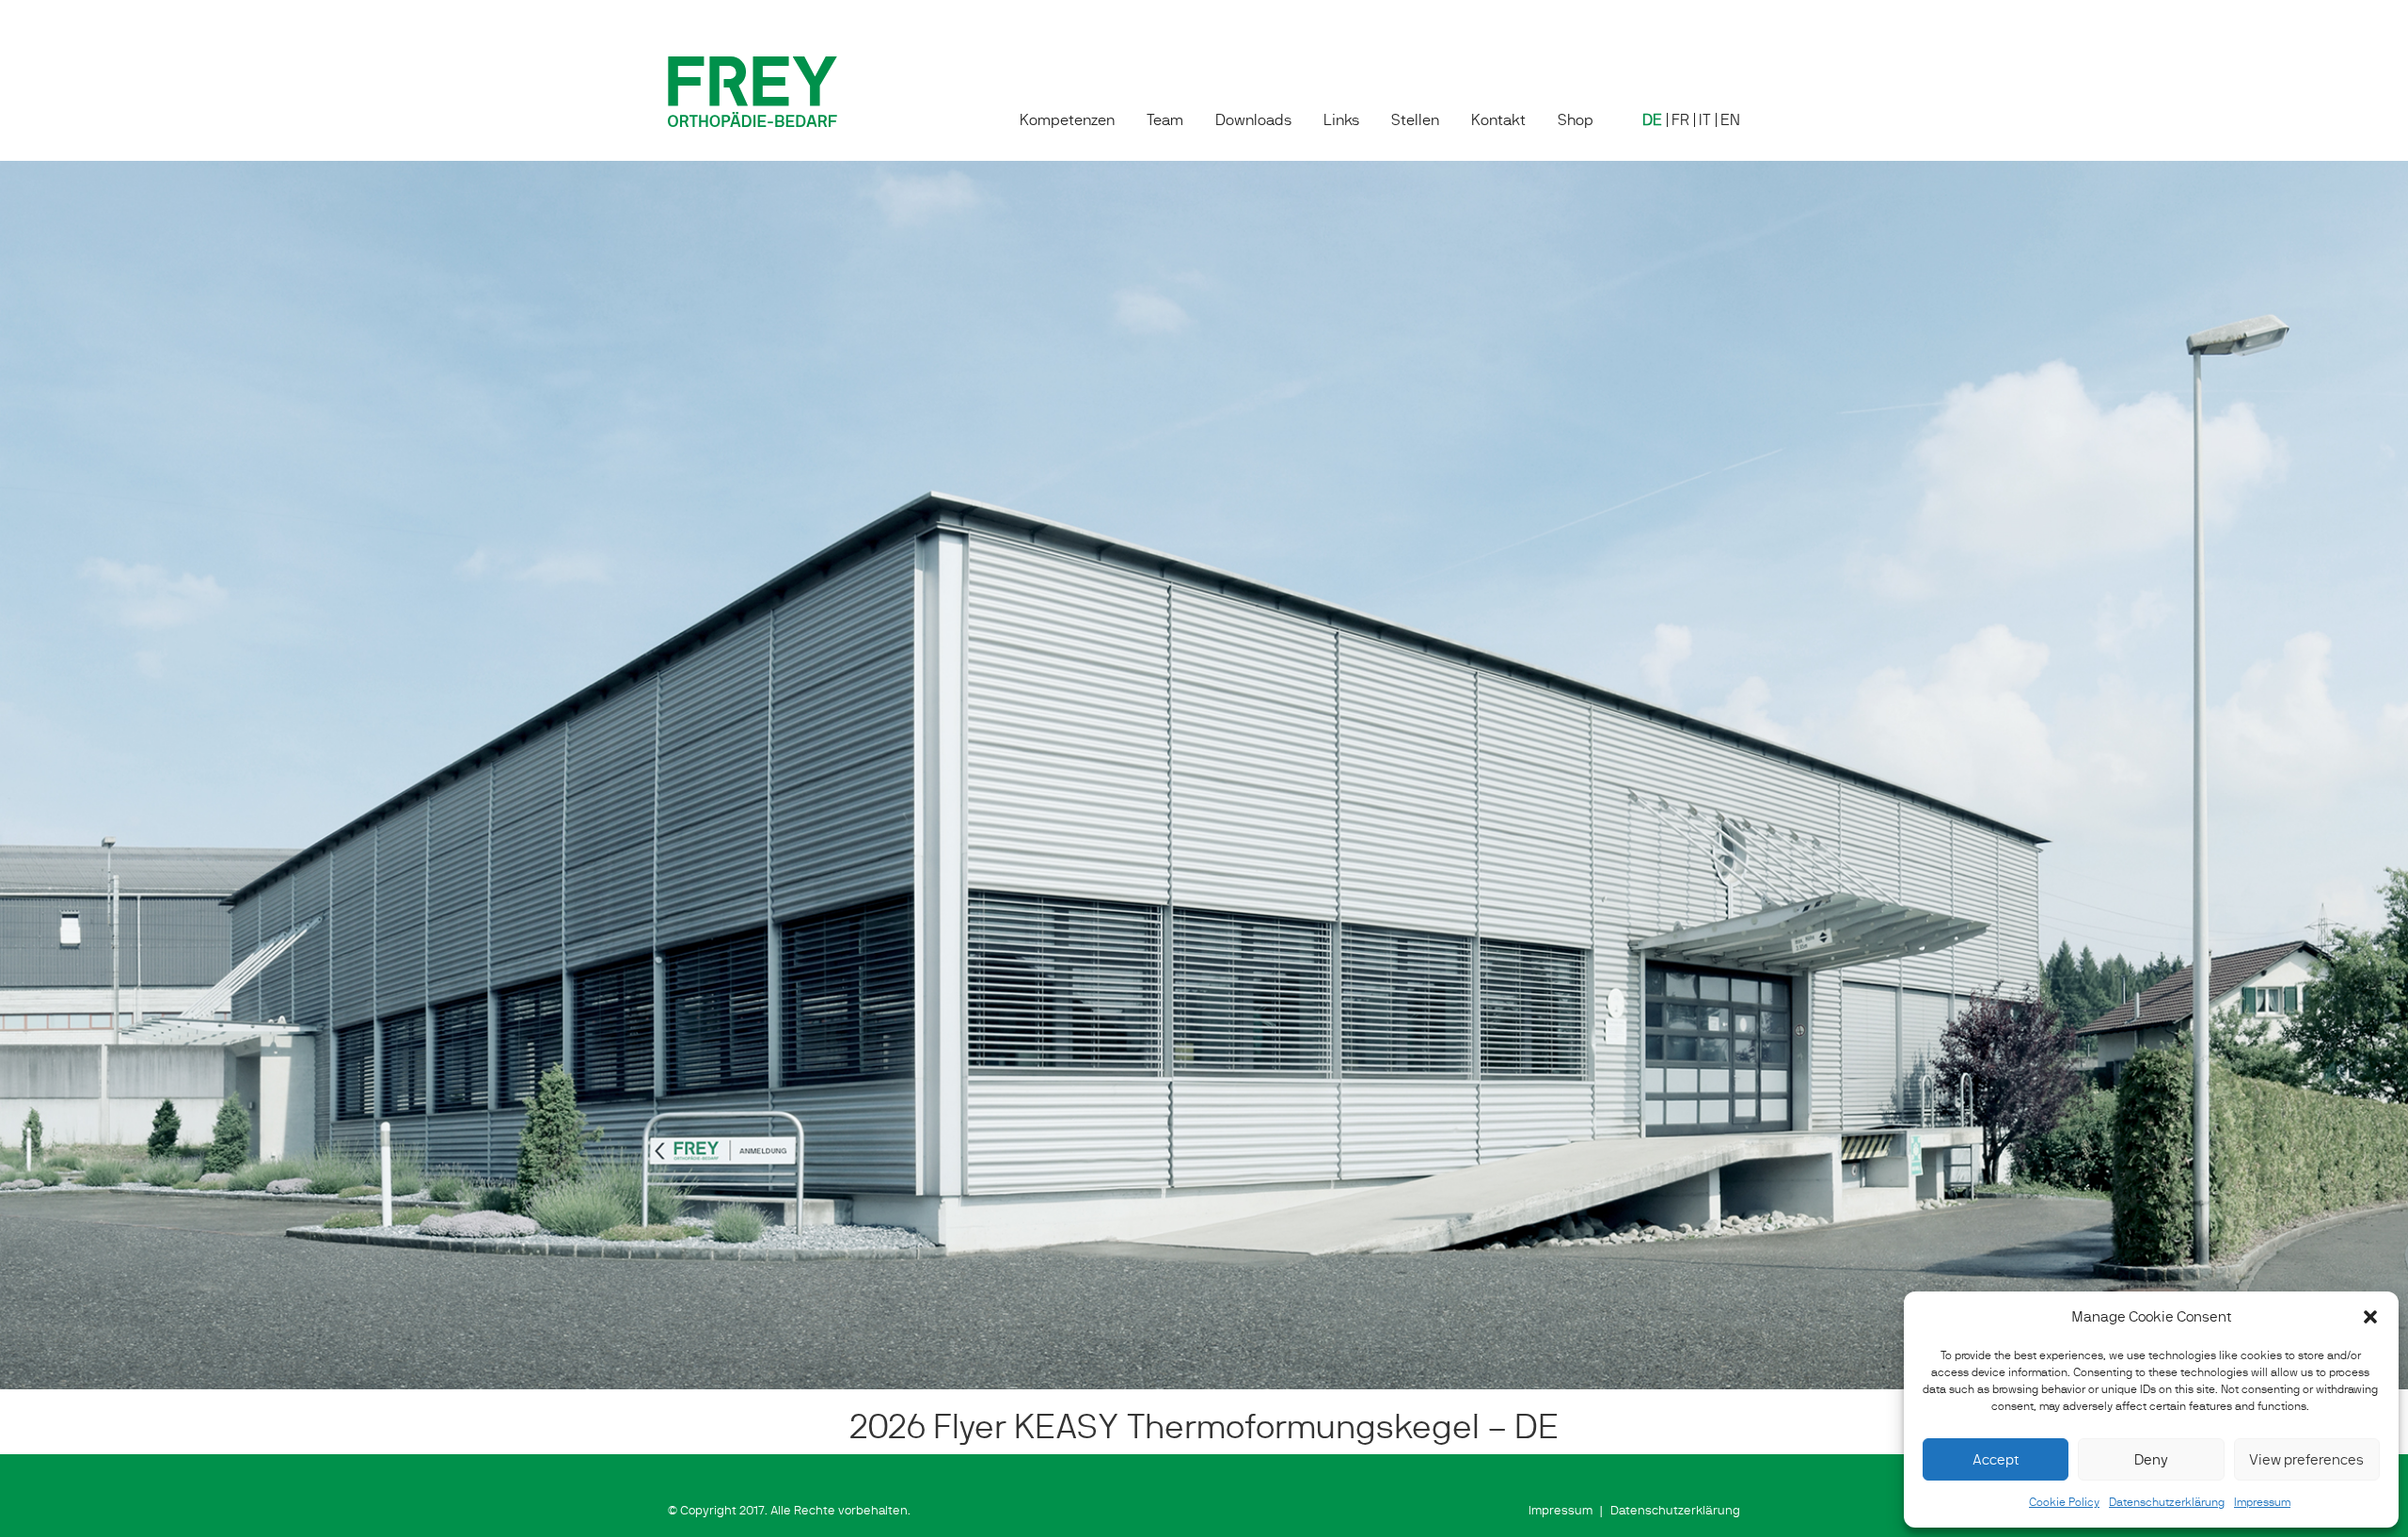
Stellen (1415, 120)
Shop (1576, 120)
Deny (2151, 1459)
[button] (2370, 1317)
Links (1341, 120)
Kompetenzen (1067, 120)
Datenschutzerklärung (2167, 1502)
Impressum (2262, 1502)
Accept (1996, 1459)
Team (1165, 120)
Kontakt (1498, 120)
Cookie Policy (2064, 1502)
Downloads (1253, 120)
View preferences (2306, 1459)
